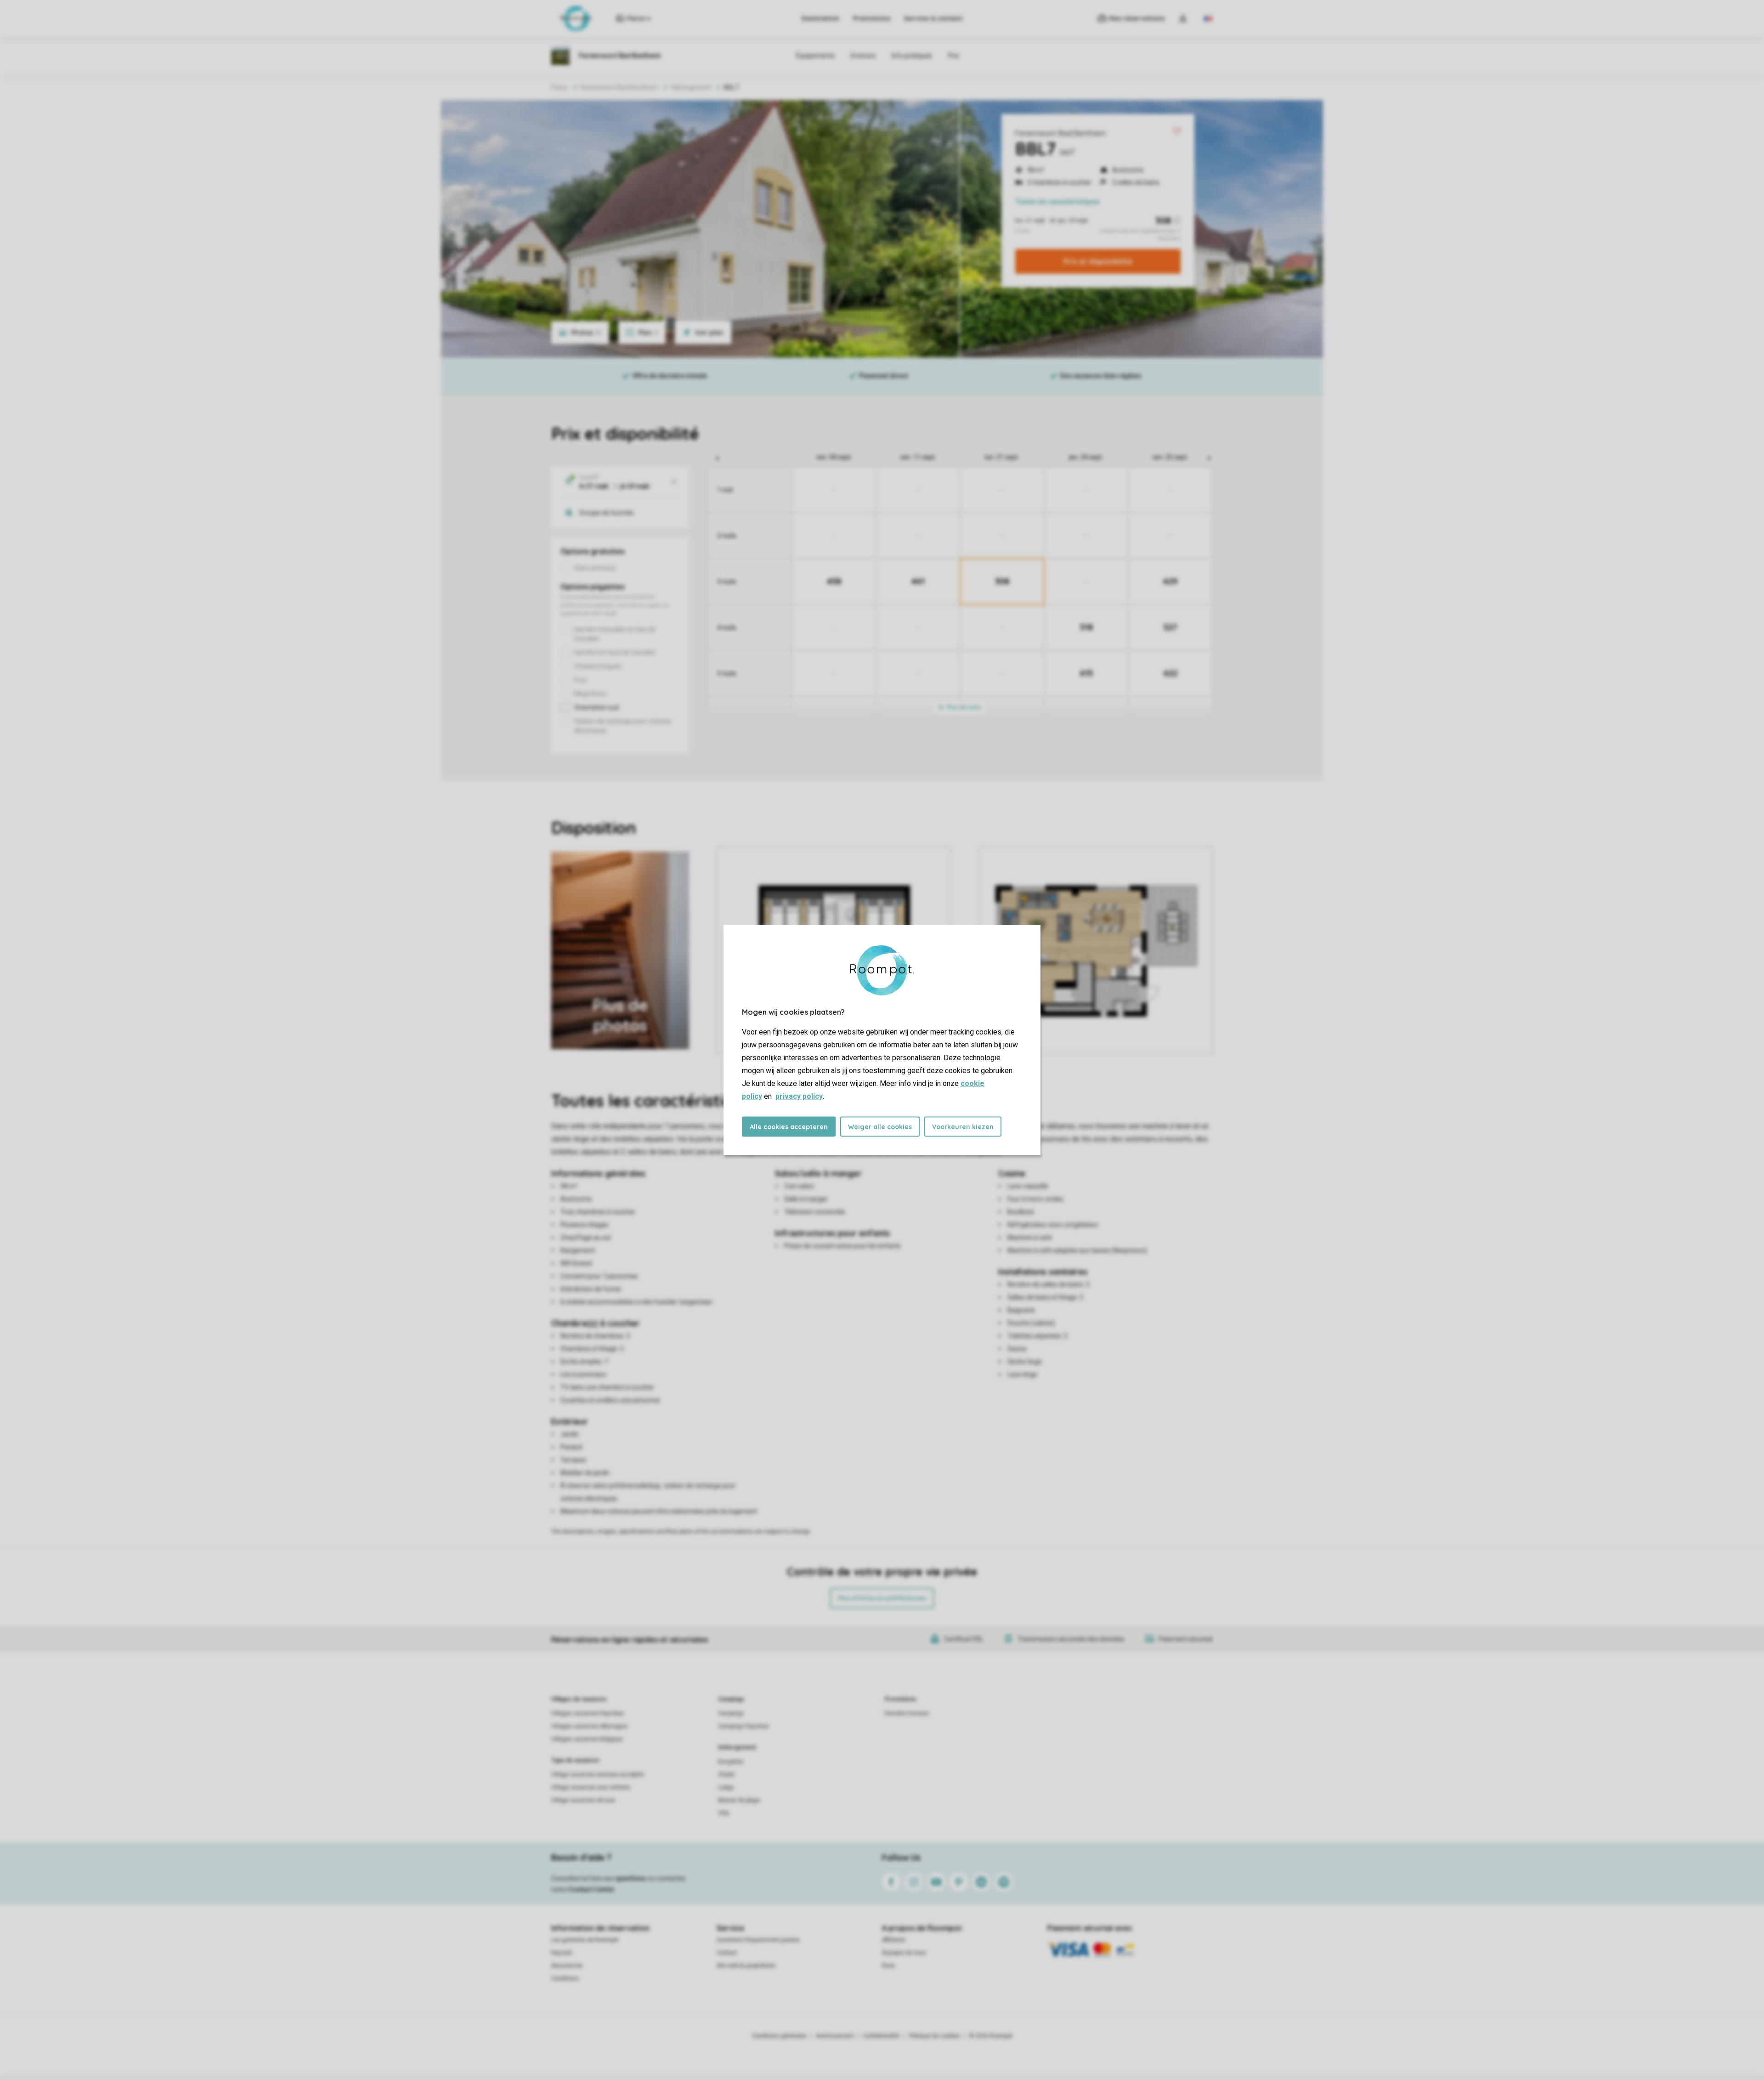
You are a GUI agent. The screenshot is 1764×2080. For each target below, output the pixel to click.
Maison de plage (739, 1800)
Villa (724, 1813)
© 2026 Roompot (991, 2036)
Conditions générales (779, 2036)
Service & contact (933, 18)
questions (631, 1878)
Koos (888, 1966)
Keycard (562, 1953)
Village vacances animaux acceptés (598, 1775)
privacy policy (799, 1096)
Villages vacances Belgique (587, 1739)
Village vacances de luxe (583, 1800)
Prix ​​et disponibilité (1098, 261)
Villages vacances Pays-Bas (588, 1713)
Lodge (726, 1787)
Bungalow (731, 1762)
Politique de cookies (934, 2036)
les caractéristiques (1057, 202)
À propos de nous (904, 1953)
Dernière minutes (907, 1713)
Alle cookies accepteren (789, 1127)
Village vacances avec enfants (591, 1787)
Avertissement (835, 2036)
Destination (820, 18)
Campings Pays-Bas (743, 1726)
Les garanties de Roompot (585, 1940)
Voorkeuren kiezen (963, 1127)
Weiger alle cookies (880, 1127)
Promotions (872, 18)
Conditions (565, 1978)
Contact (727, 1953)
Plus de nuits (963, 707)
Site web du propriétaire (746, 1966)
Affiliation (894, 1940)
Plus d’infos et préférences (882, 1598)
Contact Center (591, 1889)
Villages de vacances (579, 1699)
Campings (731, 1699)
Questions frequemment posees (758, 1940)
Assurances (567, 1966)
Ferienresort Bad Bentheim (1060, 133)
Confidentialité (881, 2036)
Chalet (726, 1775)
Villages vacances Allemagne (589, 1726)
